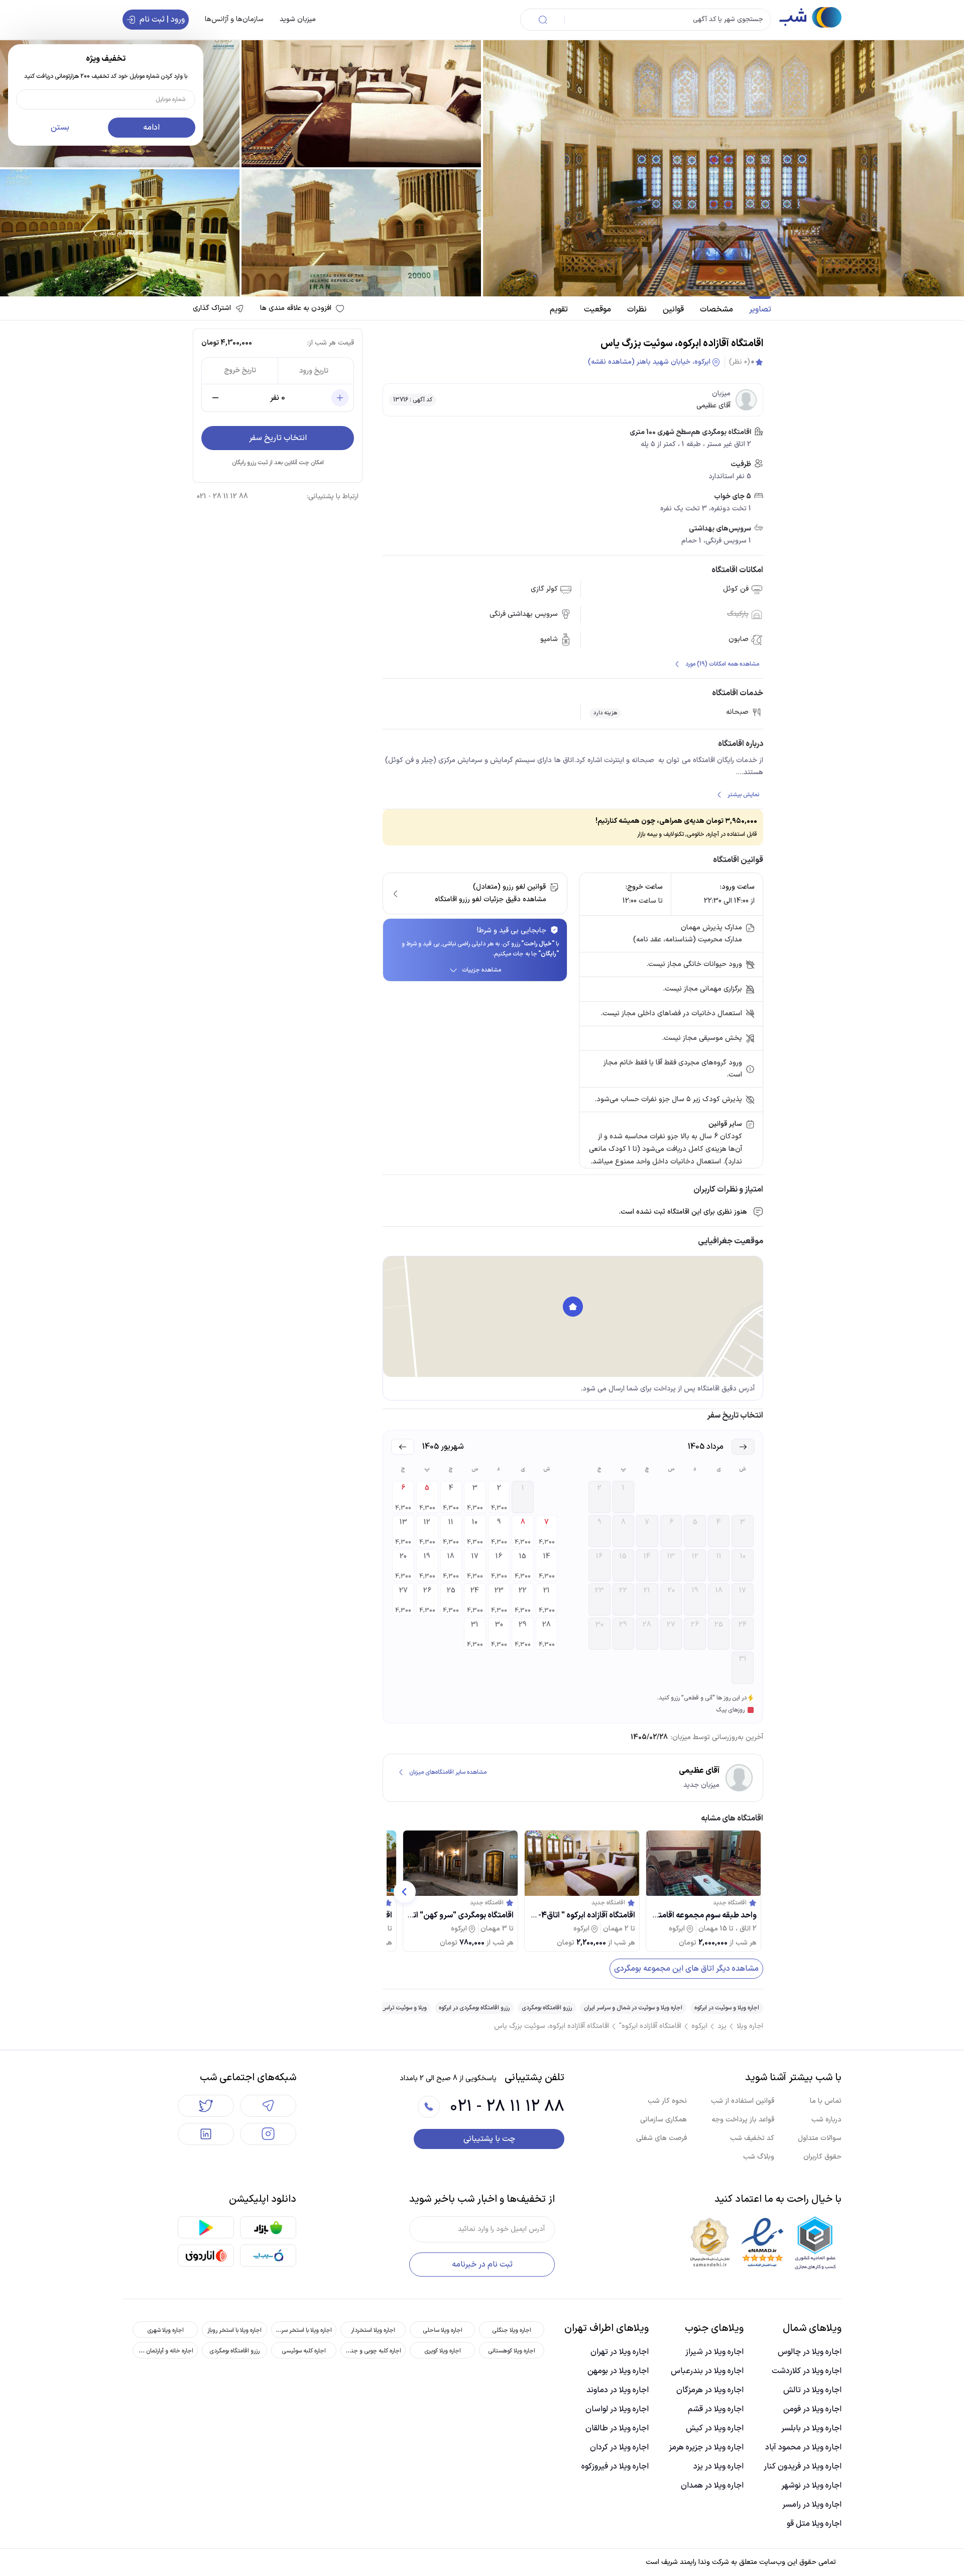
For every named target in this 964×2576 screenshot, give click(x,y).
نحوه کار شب (667, 2101)
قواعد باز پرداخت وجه (743, 2120)
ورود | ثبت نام (162, 20)
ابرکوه (699, 2026)
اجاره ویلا (750, 2026)
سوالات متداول (820, 2138)
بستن (60, 128)
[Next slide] (405, 1892)
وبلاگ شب (759, 2157)
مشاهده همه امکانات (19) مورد (722, 664)
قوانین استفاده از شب (743, 2101)
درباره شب (826, 2120)
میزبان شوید (298, 19)
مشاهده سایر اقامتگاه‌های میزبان (448, 1772)
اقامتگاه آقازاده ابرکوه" (650, 2026)
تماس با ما (826, 2101)
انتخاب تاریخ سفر (278, 438)
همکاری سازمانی (664, 2120)
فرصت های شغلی (661, 2138)
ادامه (151, 128)
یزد (722, 2026)
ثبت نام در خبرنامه (482, 2265)
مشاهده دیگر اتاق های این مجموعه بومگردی (686, 1969)
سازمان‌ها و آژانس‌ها (234, 19)
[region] (573, 1317)
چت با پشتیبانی (489, 2139)
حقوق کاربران (822, 2157)
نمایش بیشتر (743, 795)
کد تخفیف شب (752, 2138)
